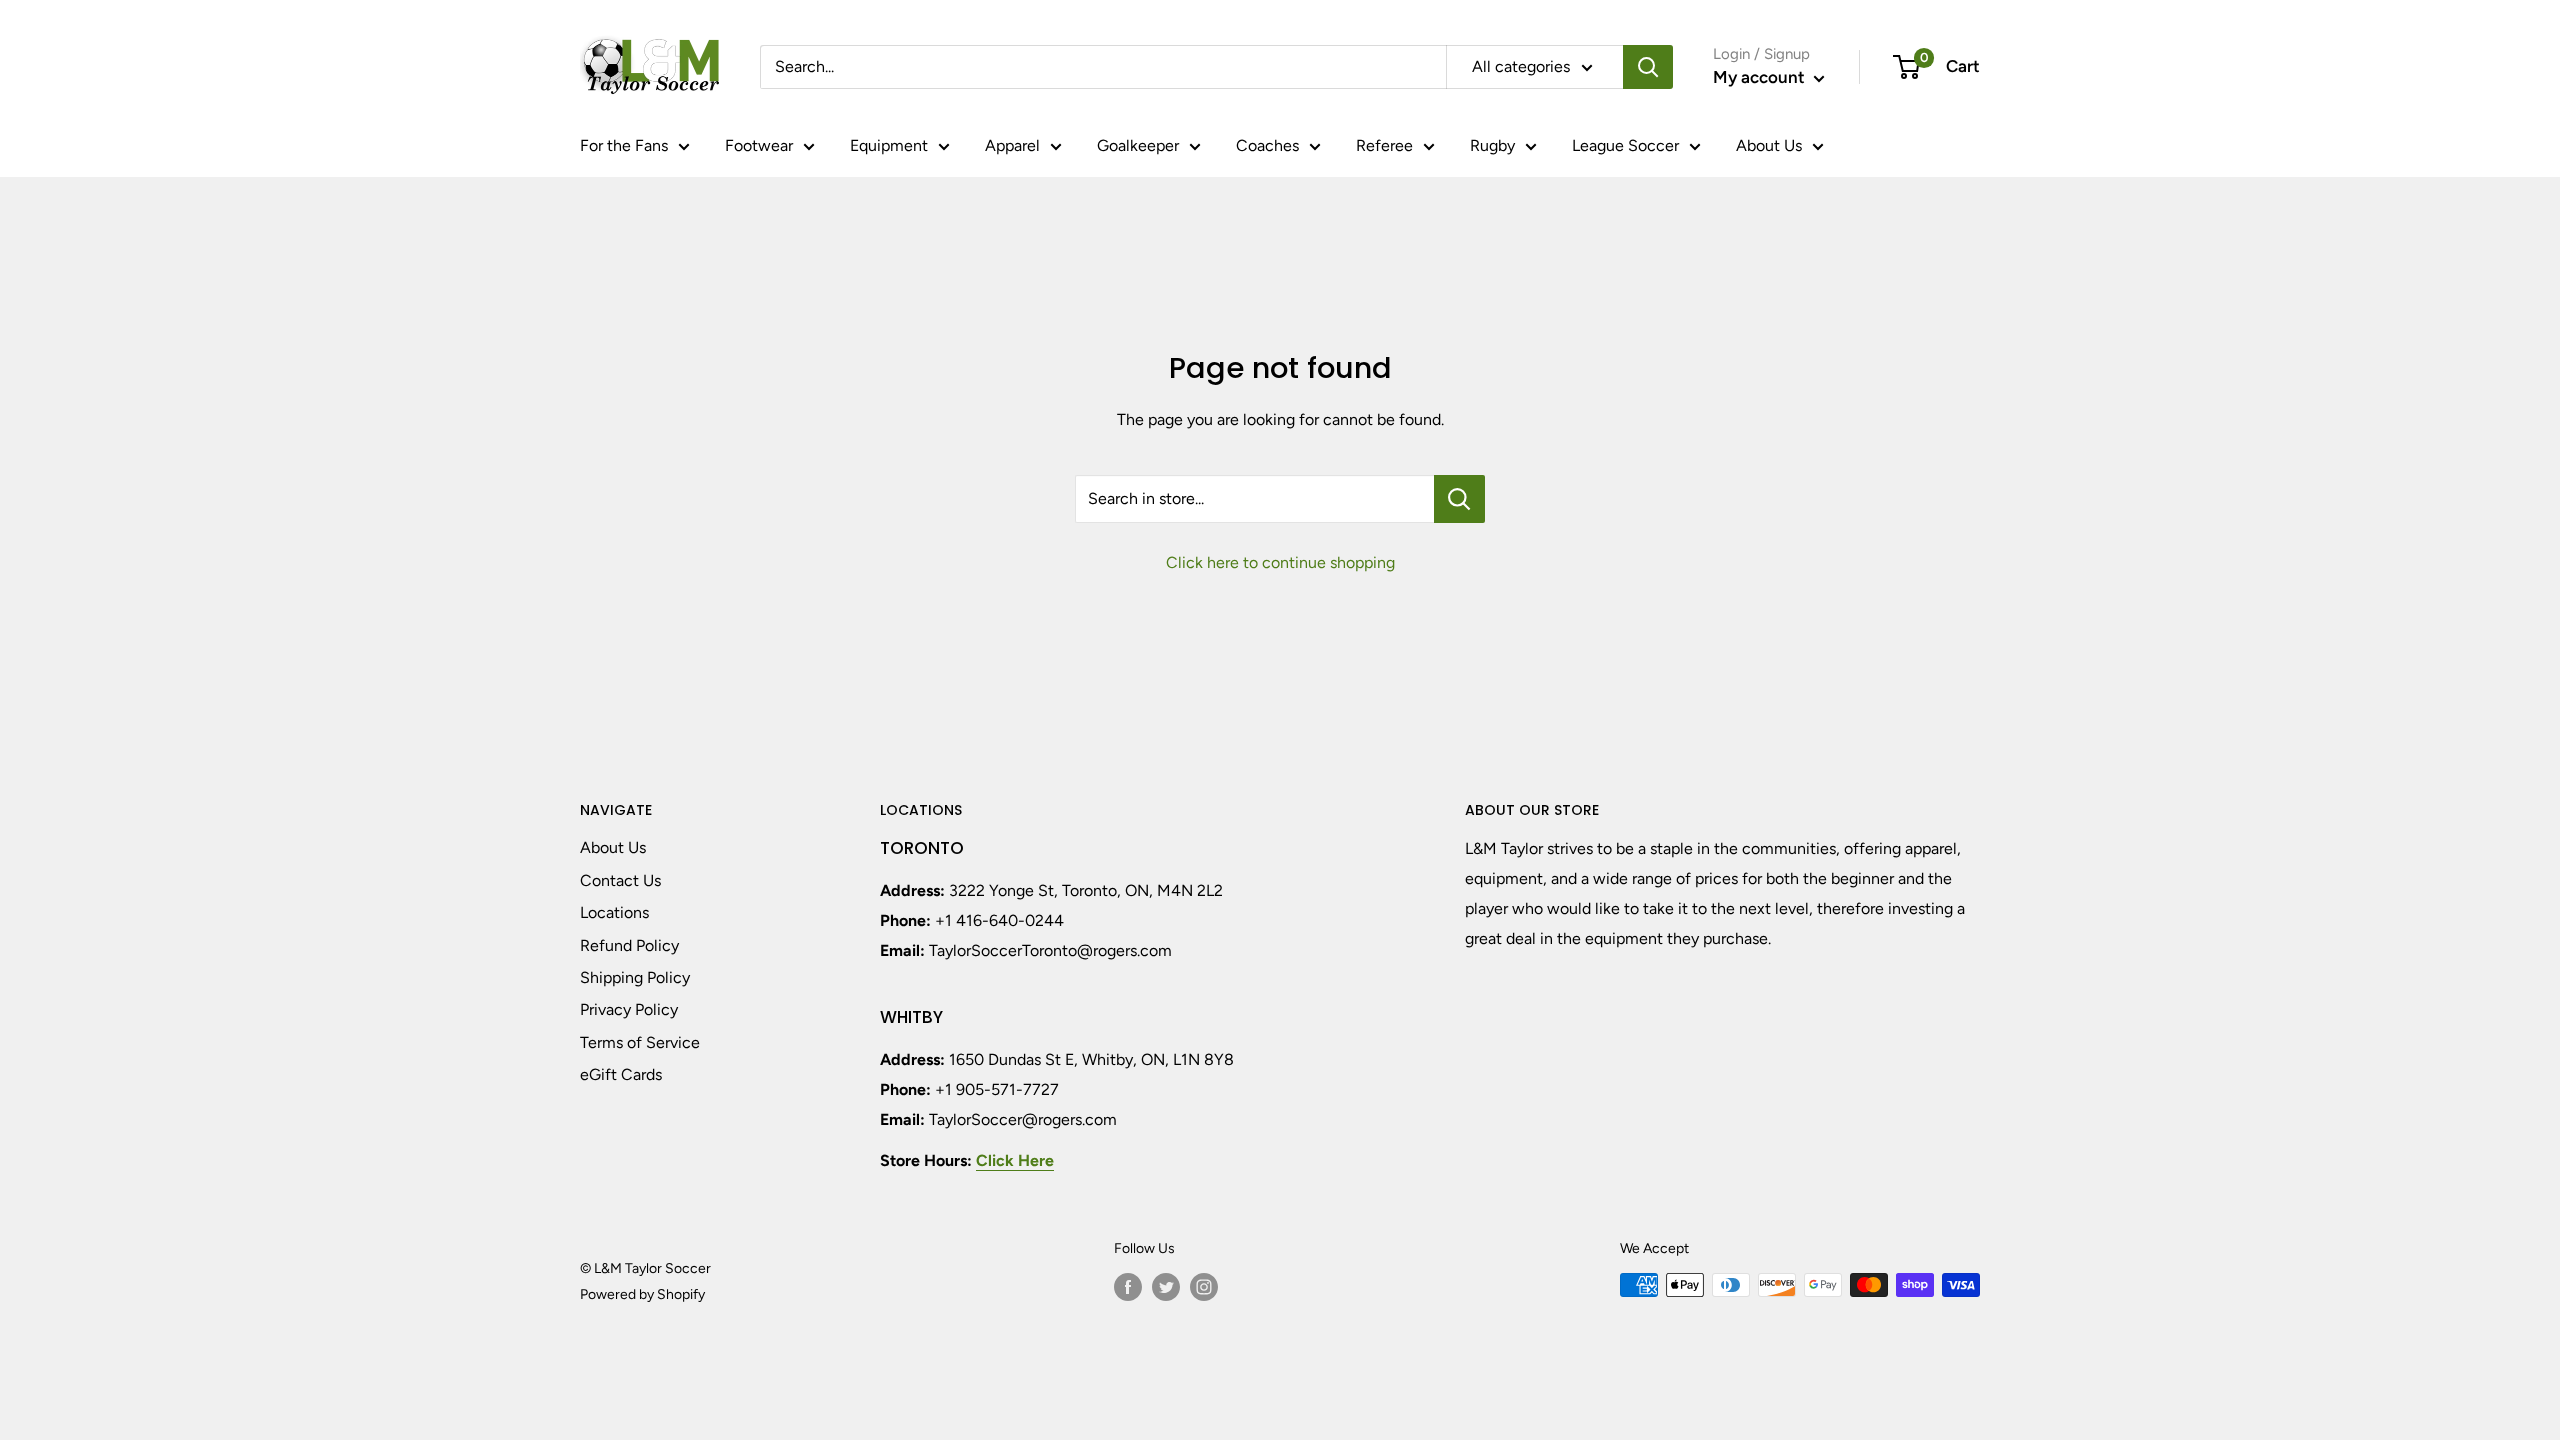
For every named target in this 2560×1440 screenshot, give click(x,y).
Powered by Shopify (642, 1294)
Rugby (1492, 145)
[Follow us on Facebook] (1128, 1287)
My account (1761, 77)
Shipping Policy (635, 977)
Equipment (889, 145)
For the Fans (624, 145)
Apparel (1012, 145)
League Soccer (1625, 145)
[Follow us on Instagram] (1204, 1287)
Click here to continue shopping (1280, 562)
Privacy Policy (629, 1009)
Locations (614, 912)
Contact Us (620, 880)
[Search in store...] (1459, 499)
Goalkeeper (1138, 145)
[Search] (1648, 67)
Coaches (1267, 145)
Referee (1384, 145)
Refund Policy (629, 945)
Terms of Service (640, 1042)
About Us (1769, 145)
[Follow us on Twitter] (1166, 1287)
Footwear (759, 145)
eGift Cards (621, 1074)
